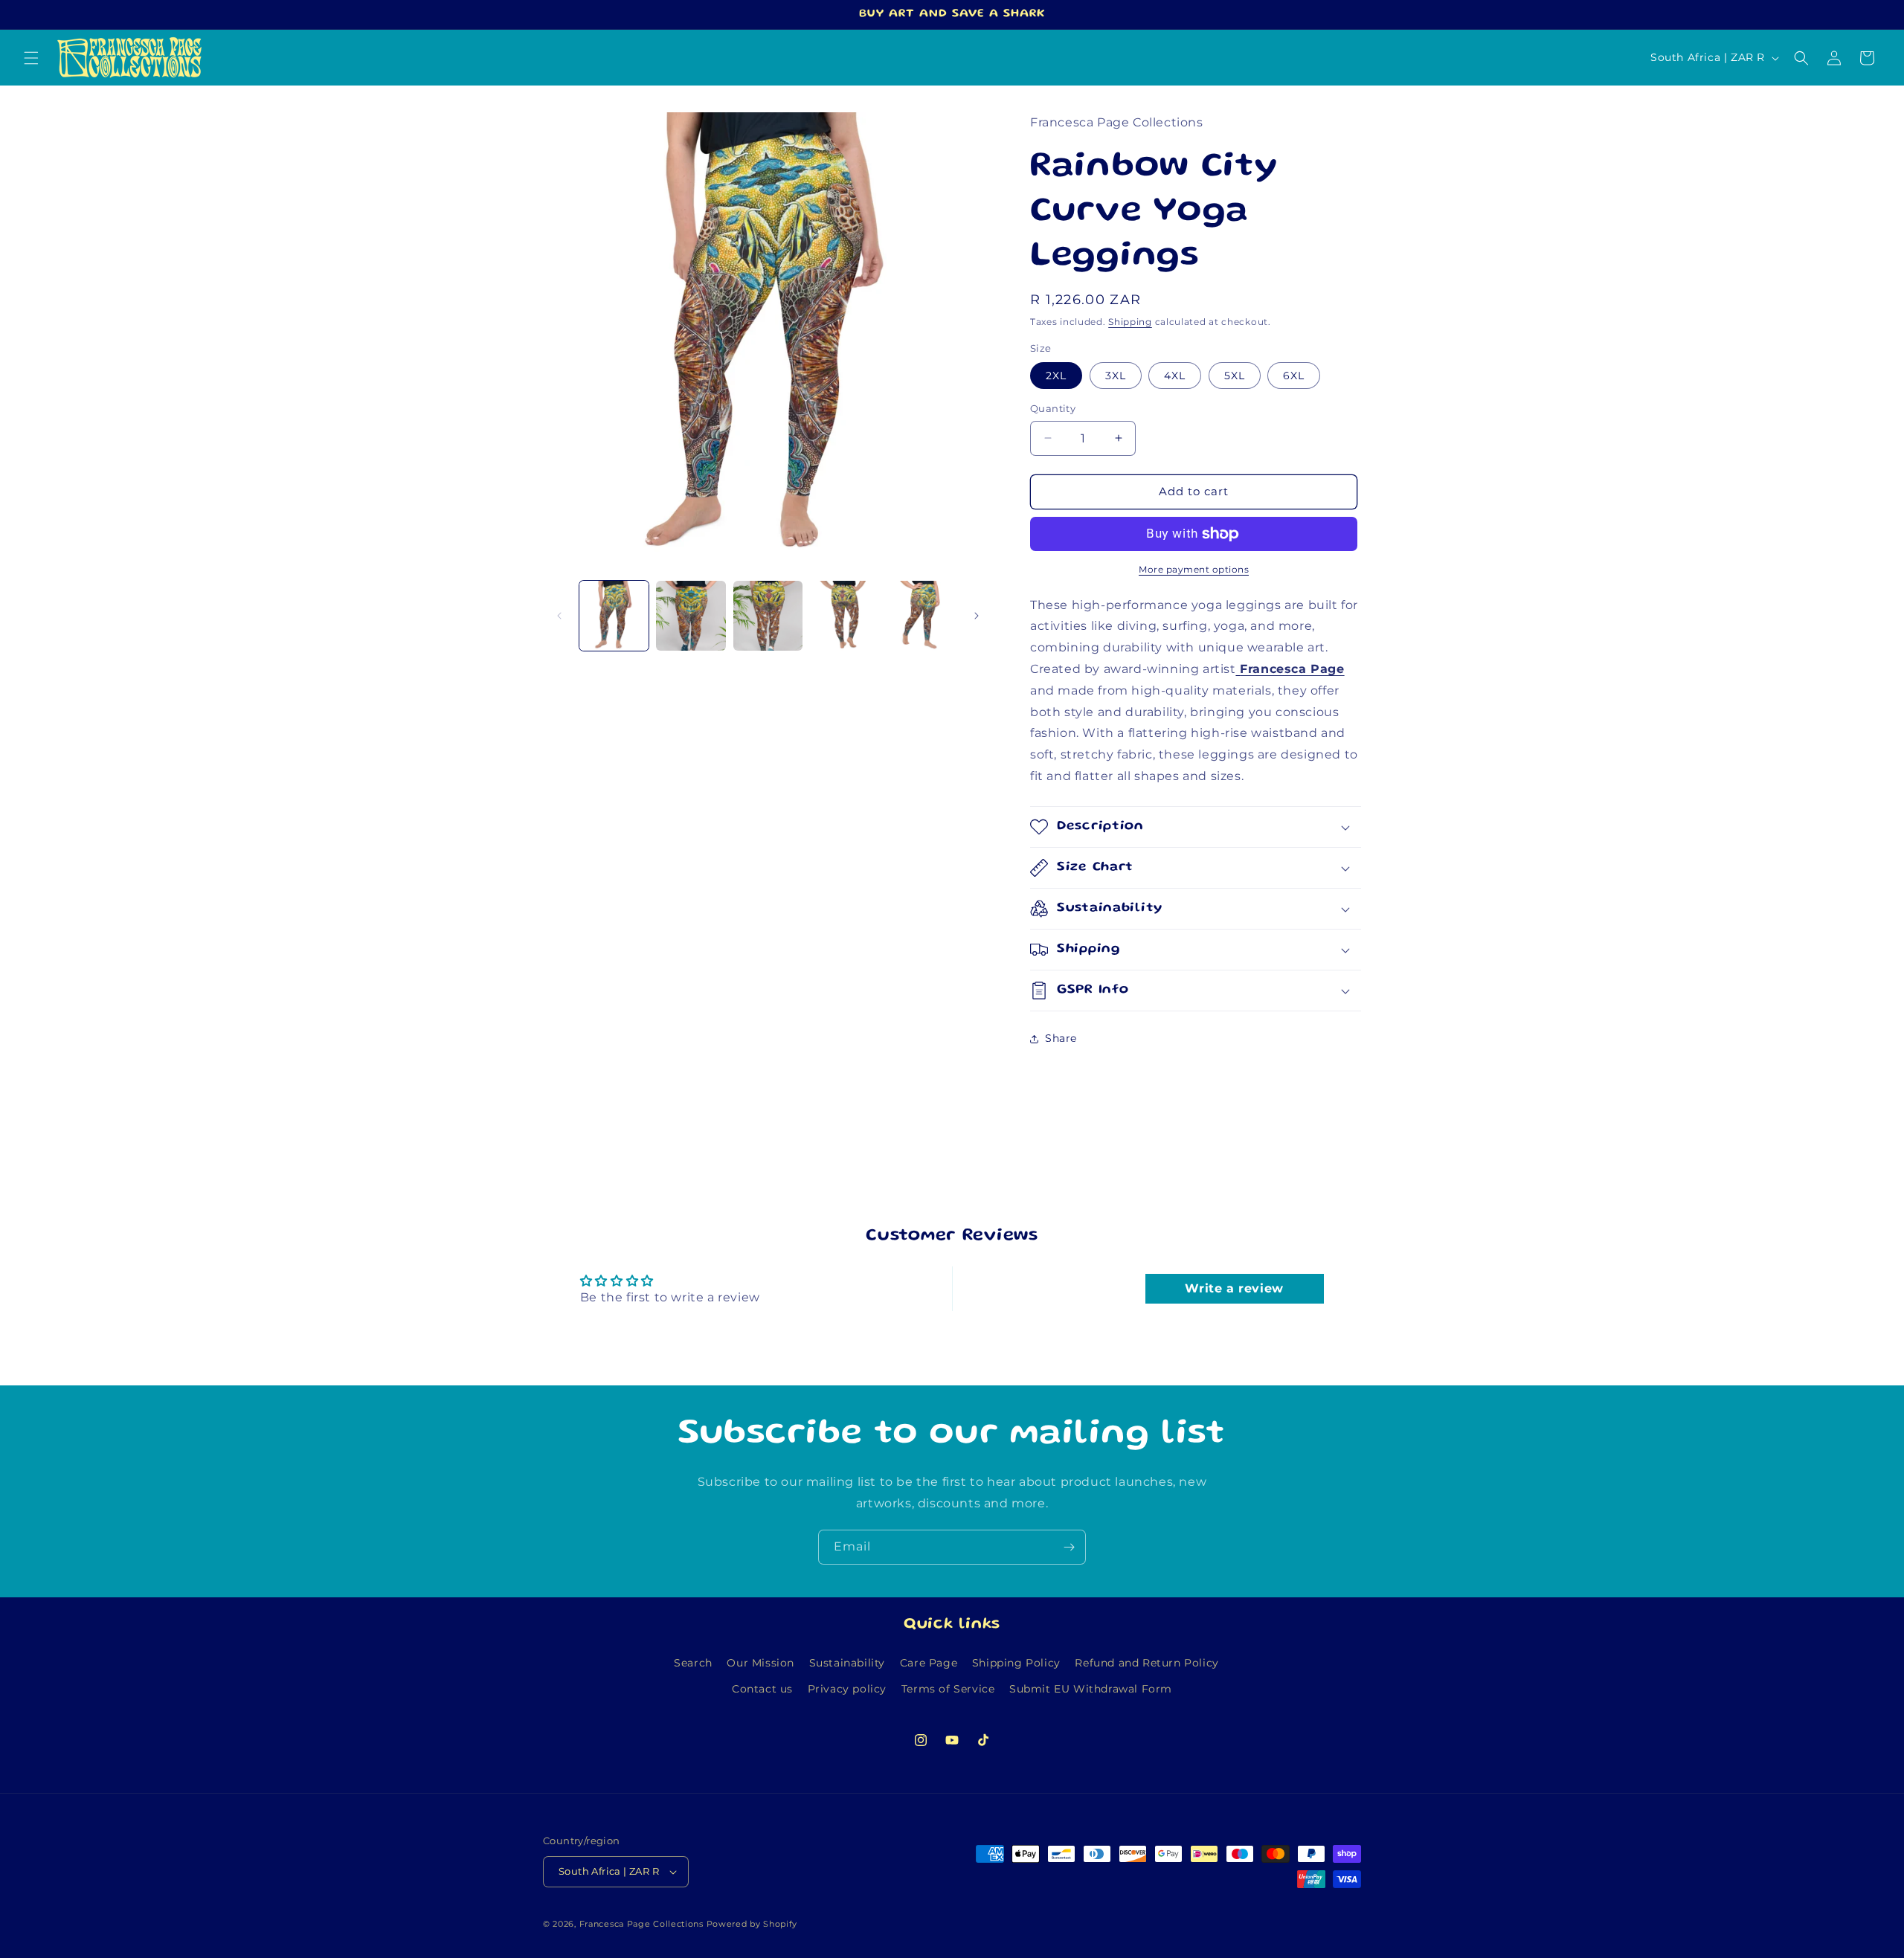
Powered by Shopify (752, 1924)
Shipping (1130, 322)
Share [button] (1061, 1038)
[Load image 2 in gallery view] (691, 615)
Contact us (762, 1689)
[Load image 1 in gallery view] (614, 615)
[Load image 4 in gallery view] (845, 615)
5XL (1235, 376)
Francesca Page (1292, 669)
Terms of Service (948, 1689)
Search (693, 1663)
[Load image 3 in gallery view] (768, 615)
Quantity (1053, 408)
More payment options (1194, 569)
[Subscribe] (1069, 1547)
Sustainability (847, 1663)
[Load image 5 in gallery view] (922, 615)
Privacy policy (847, 1689)
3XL (1116, 376)
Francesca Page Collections (641, 1924)
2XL (1056, 376)
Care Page (929, 1663)
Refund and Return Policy (1146, 1663)
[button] (31, 58)
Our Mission (760, 1663)
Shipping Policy (1016, 1663)
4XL (1175, 376)
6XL (1294, 376)
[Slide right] (977, 616)
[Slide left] (559, 616)
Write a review (1234, 1288)
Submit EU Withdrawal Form (1091, 1689)
